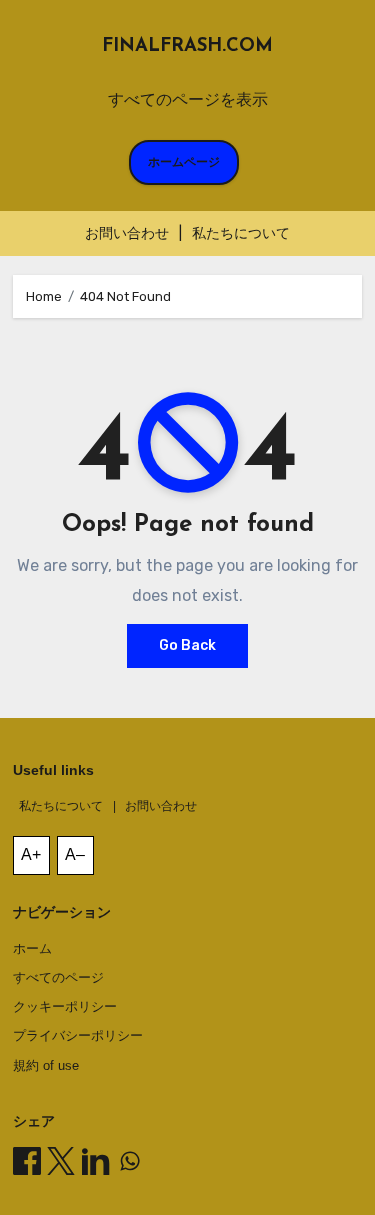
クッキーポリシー (65, 1006)
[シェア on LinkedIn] (96, 1161)
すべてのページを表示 (188, 99)
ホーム (32, 948)
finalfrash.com (187, 46)
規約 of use (46, 1065)
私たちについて (241, 233)
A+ (31, 854)
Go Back (187, 645)
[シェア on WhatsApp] (130, 1161)
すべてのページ (58, 977)
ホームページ (184, 162)
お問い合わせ (127, 233)
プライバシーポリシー (78, 1035)
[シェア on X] (61, 1161)
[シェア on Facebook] (27, 1161)
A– (75, 854)
